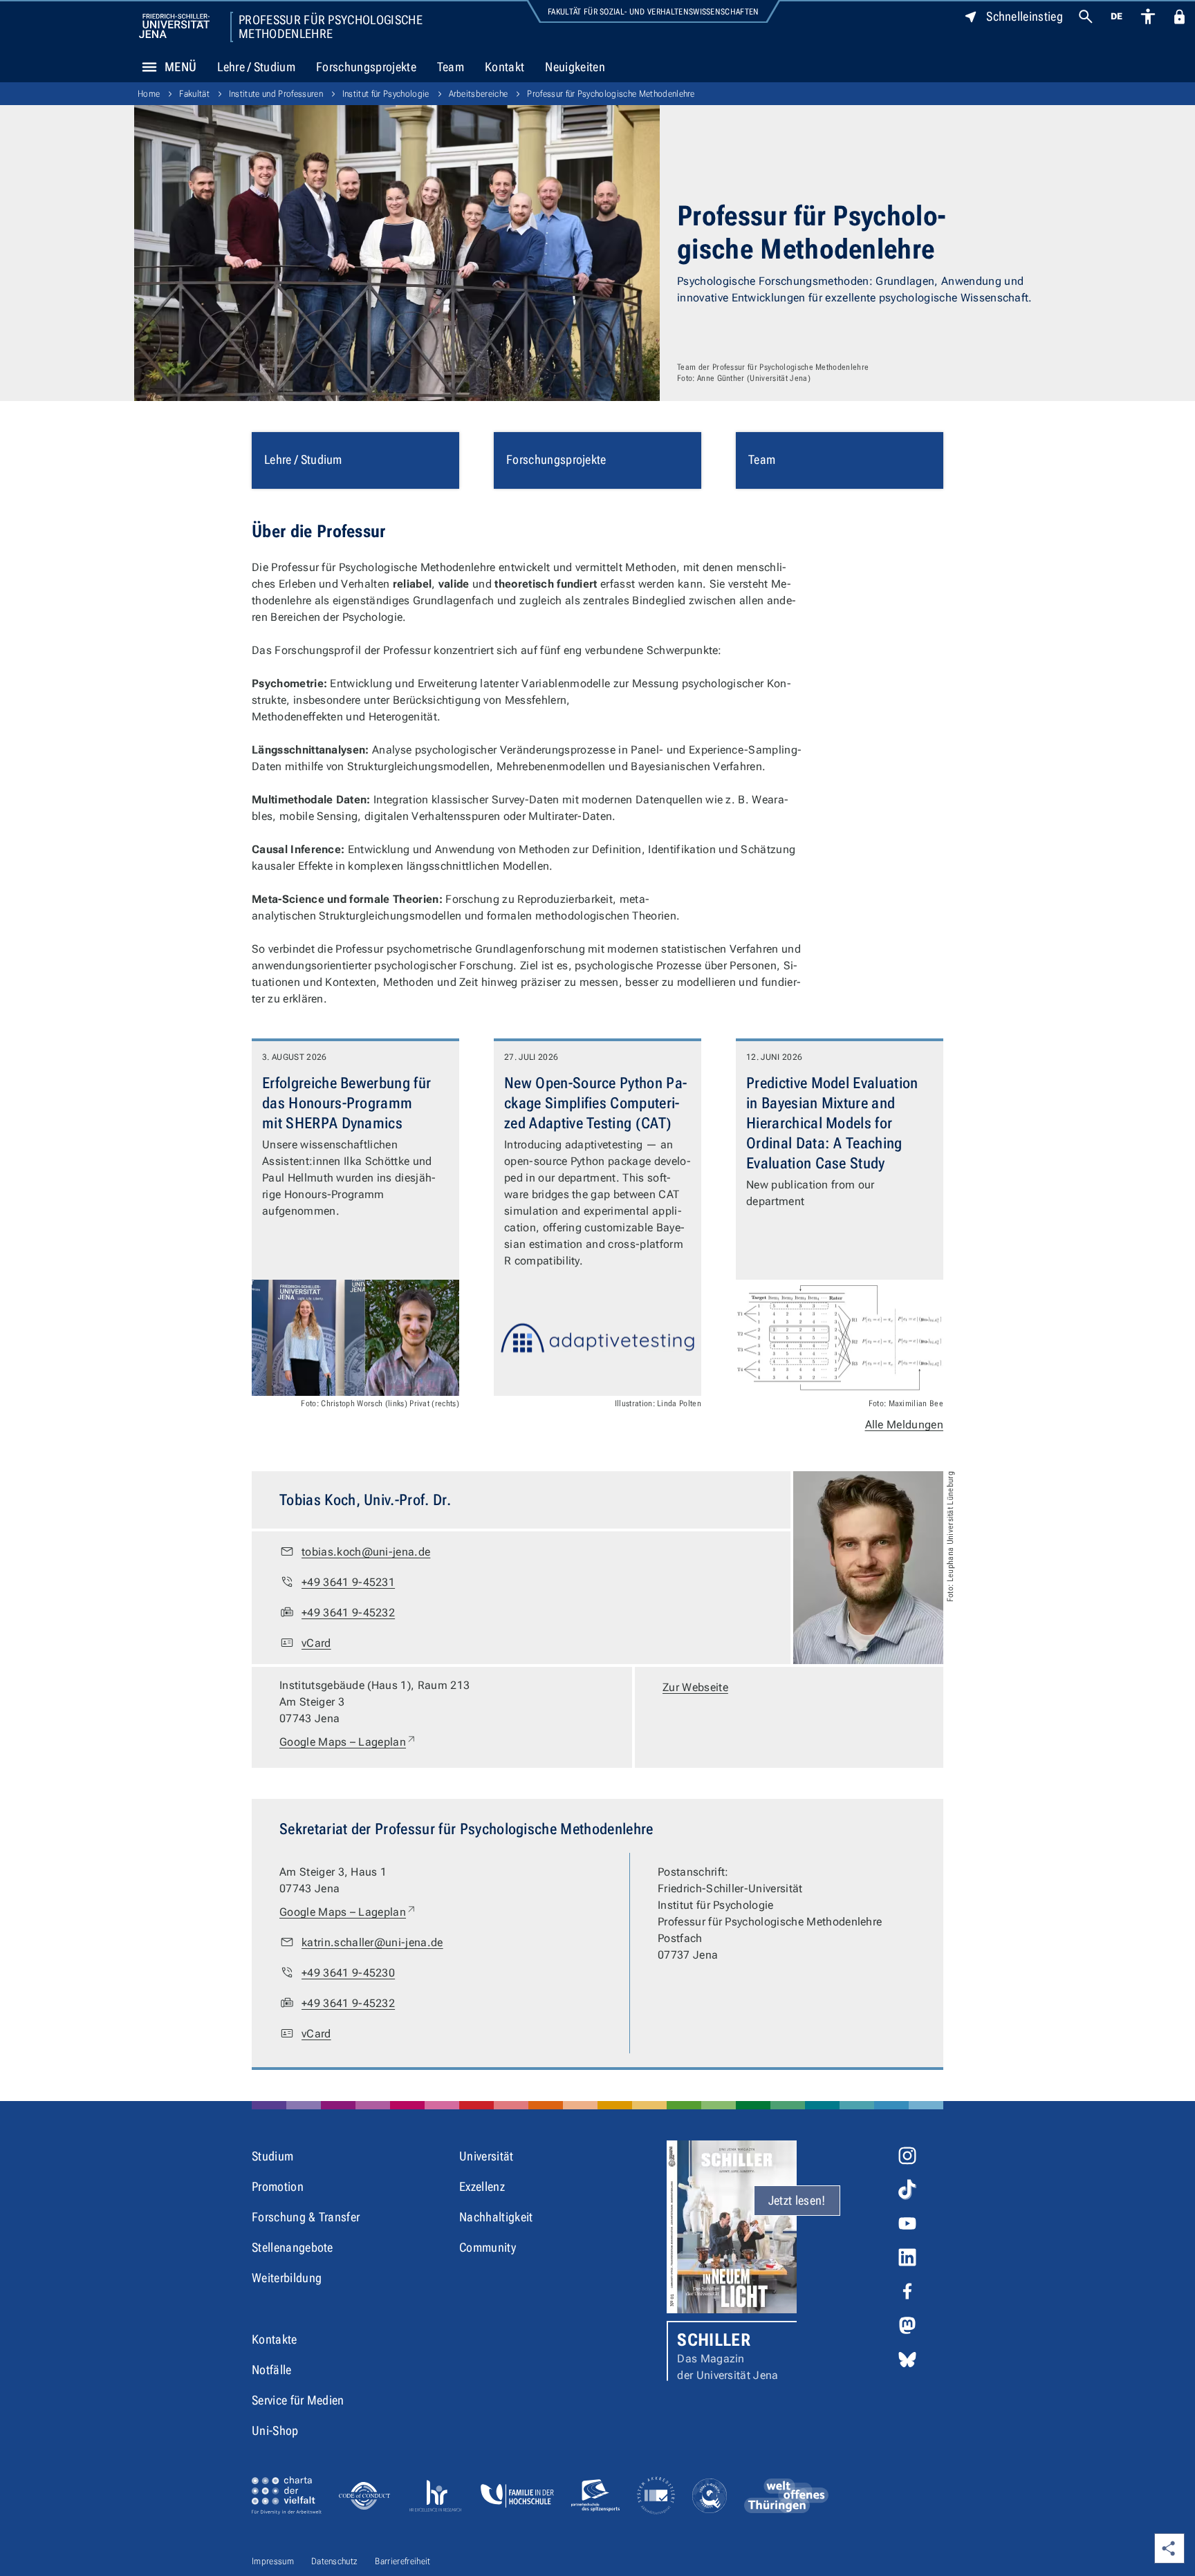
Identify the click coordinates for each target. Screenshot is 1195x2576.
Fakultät (194, 94)
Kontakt (504, 67)
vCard (316, 1643)
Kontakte (275, 2339)
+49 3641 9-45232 (348, 1613)
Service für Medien (298, 2400)
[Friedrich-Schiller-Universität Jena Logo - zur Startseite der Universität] (174, 26)
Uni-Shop (275, 2430)
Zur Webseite (695, 1687)
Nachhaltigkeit (496, 2217)
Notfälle (272, 2370)
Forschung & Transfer (306, 2217)
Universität (487, 2156)
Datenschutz (335, 2561)
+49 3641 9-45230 (348, 1973)
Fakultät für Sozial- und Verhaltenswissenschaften (654, 12)
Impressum (273, 2561)
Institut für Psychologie (386, 94)
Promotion (278, 2186)
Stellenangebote (293, 2247)
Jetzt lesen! (797, 2200)
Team (451, 67)
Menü (180, 67)
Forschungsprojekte (366, 67)
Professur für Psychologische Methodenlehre (331, 27)
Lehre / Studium (256, 67)
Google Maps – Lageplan (348, 1742)
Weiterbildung (287, 2278)
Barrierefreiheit (402, 2561)
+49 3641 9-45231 (348, 1582)
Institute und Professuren (276, 94)
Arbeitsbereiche (479, 94)
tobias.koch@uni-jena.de (366, 1552)
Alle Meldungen (904, 1425)
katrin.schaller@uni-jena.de (372, 1942)
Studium (272, 2156)
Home (149, 94)
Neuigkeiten (575, 67)
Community (488, 2247)
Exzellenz (482, 2186)
